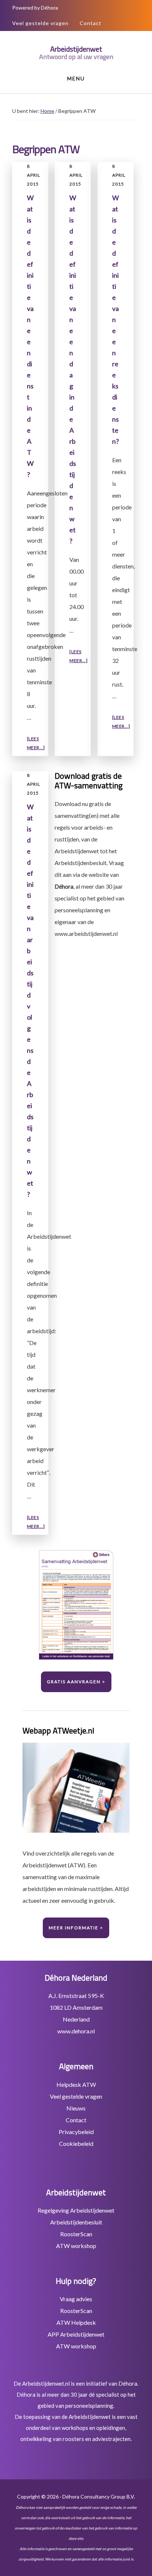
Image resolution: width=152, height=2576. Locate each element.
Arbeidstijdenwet (76, 49)
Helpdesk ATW (76, 2084)
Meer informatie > (76, 1928)
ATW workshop (76, 2246)
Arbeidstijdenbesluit (76, 2222)
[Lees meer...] (36, 744)
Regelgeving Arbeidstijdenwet (76, 2210)
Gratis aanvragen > (76, 1682)
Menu (76, 78)
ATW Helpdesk (76, 2322)
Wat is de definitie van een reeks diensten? (115, 319)
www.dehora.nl (76, 2031)
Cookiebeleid (76, 2143)
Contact (91, 23)
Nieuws (76, 2108)
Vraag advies (76, 2299)
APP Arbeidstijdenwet (76, 2334)
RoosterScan (76, 2234)
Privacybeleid (76, 2132)
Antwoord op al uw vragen (76, 57)
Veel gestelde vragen (40, 23)
